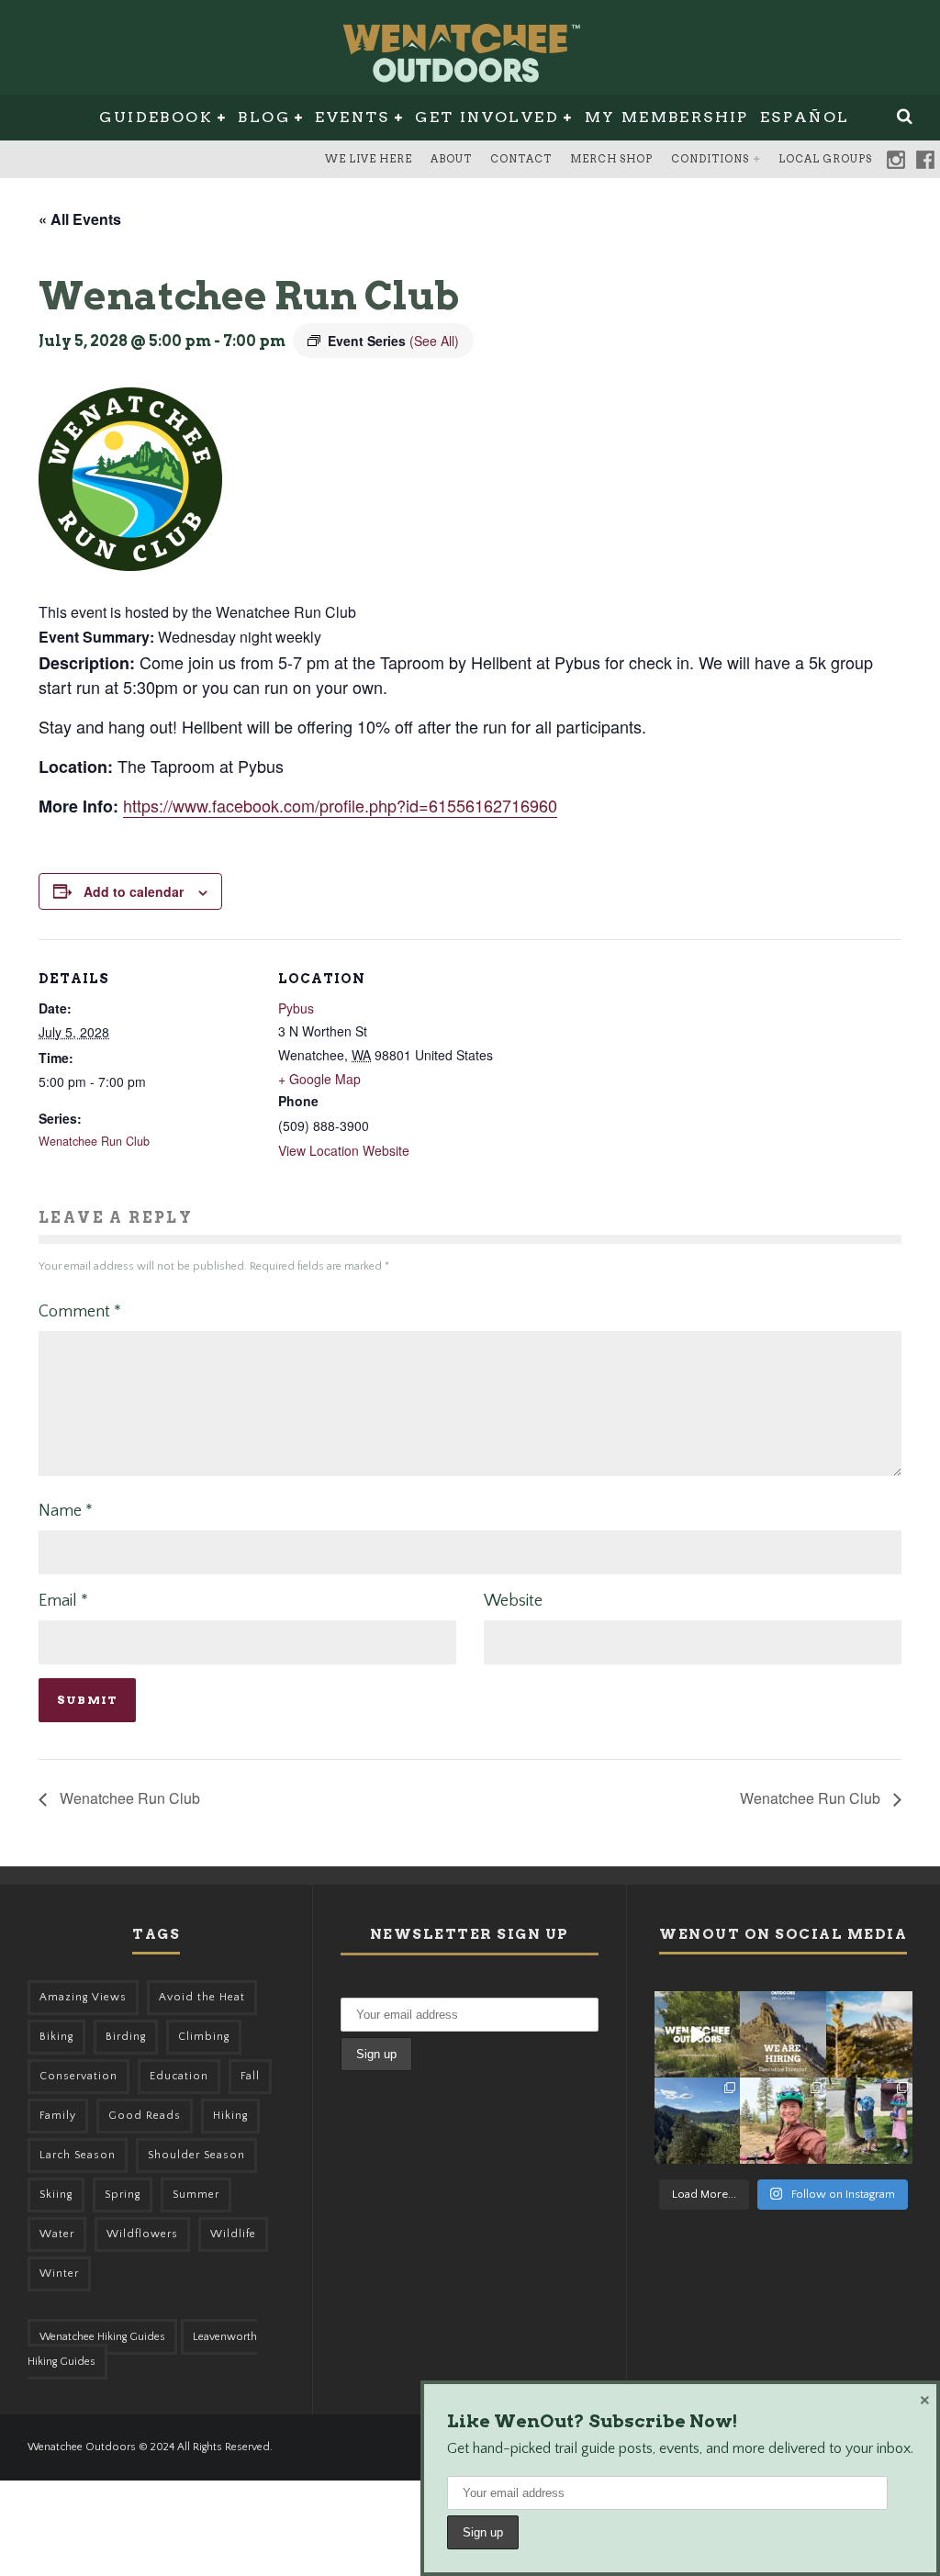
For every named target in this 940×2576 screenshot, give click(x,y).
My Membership (667, 117)
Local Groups (825, 159)
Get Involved (487, 117)
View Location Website (344, 1150)
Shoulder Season (196, 2155)
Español (805, 117)
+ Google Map (319, 1079)
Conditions (710, 159)
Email (63, 1601)
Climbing (204, 2037)
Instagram (896, 160)
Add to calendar (134, 891)
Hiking (230, 2116)
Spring (123, 2195)
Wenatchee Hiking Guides (102, 2337)
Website (513, 1601)
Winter (59, 2274)
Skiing (56, 2195)
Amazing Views (83, 1997)
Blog (264, 117)
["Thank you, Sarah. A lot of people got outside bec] (783, 2121)
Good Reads (145, 2116)
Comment (80, 1312)
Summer (196, 2195)
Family (58, 2116)
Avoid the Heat (202, 1997)
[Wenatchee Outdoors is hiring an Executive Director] (783, 2034)
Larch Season (78, 2155)
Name (66, 1511)
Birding (126, 2037)
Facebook (925, 160)
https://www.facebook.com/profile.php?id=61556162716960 (340, 805)
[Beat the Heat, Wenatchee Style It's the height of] (698, 2034)
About (451, 159)
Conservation (78, 2076)
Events (352, 117)
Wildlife (233, 2234)
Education (179, 2076)
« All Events (80, 219)
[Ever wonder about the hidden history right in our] (698, 2121)
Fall (250, 2076)
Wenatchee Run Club (94, 1141)
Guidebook (156, 117)
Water (57, 2234)
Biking (56, 2037)
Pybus (296, 1008)
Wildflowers (142, 2234)
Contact (521, 159)
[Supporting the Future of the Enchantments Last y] (869, 2034)
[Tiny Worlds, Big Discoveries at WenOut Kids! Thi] (869, 2121)
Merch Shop (611, 159)
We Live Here (369, 159)
